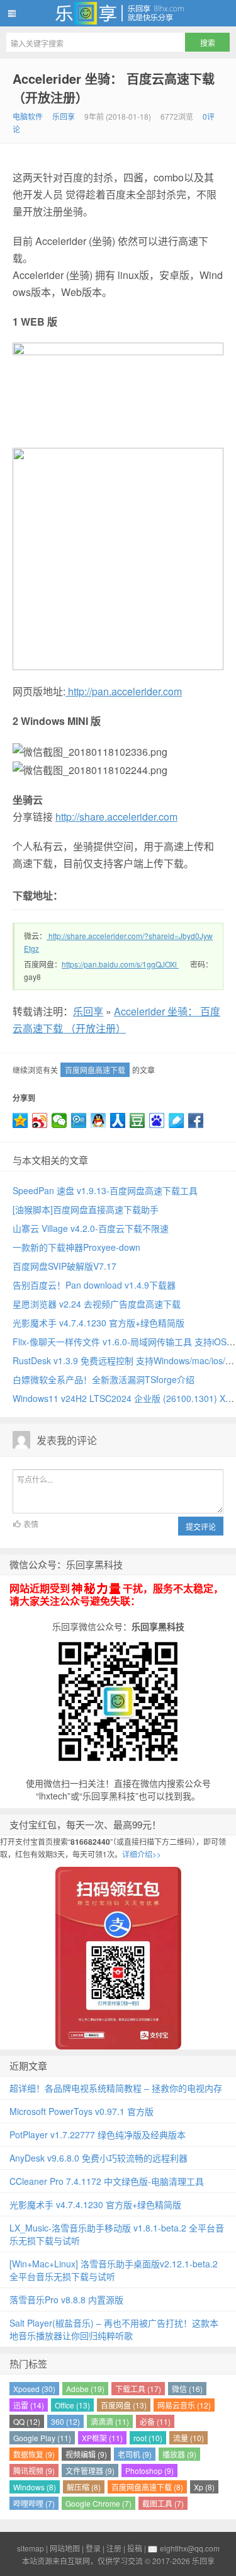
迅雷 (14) (29, 2405)
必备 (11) (155, 2421)
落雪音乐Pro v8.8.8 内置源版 (66, 2300)
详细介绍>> (142, 1854)
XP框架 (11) (102, 2438)
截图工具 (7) (163, 2503)
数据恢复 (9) (34, 2454)
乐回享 (118, 13)
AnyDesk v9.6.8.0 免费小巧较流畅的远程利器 (98, 2158)
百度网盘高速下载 (95, 1070)
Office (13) (72, 2405)
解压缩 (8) (84, 2487)
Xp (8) (204, 2487)
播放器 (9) (179, 2454)
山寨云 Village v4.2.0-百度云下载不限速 (91, 1228)
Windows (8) (35, 2487)
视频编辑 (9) (86, 2454)
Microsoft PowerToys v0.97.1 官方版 (81, 2111)
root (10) (148, 2438)
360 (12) (65, 2421)
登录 (93, 2548)
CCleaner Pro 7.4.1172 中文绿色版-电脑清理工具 (107, 2181)
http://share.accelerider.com (116, 817)
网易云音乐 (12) (184, 2405)
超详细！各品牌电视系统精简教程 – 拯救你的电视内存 (116, 2088)
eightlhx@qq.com (190, 2548)
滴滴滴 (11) (110, 2421)
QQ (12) (27, 2421)
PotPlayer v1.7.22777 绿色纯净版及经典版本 (98, 2134)
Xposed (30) (34, 2389)
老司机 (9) (135, 2454)
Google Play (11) (42, 2438)
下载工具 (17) (138, 2389)
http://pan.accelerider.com (124, 691)
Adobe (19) (85, 2389)
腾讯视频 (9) (34, 2471)
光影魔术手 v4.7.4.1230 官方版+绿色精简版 (98, 1323)
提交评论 (201, 1526)
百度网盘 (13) (124, 2405)
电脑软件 (28, 116)
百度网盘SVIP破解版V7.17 (65, 1266)
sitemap (31, 2548)
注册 (114, 2548)
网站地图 (65, 2548)
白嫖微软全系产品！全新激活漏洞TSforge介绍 (104, 1379)
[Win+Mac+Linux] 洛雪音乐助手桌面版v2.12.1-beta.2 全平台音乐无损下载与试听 (114, 2270)
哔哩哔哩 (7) (34, 2503)
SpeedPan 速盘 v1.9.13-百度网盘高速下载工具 (105, 1190)
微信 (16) (187, 2389)
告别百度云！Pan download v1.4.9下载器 (94, 1285)
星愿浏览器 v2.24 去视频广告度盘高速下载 (97, 1304)
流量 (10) (188, 2438)
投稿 (135, 2548)
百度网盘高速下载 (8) (147, 2487)
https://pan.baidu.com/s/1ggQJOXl (119, 964)
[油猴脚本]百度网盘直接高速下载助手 (86, 1209)
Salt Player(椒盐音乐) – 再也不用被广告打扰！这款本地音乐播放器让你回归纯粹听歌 (114, 2329)
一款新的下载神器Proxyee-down (76, 1247)
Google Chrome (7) (98, 2503)
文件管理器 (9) (90, 2471)
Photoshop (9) (149, 2471)
